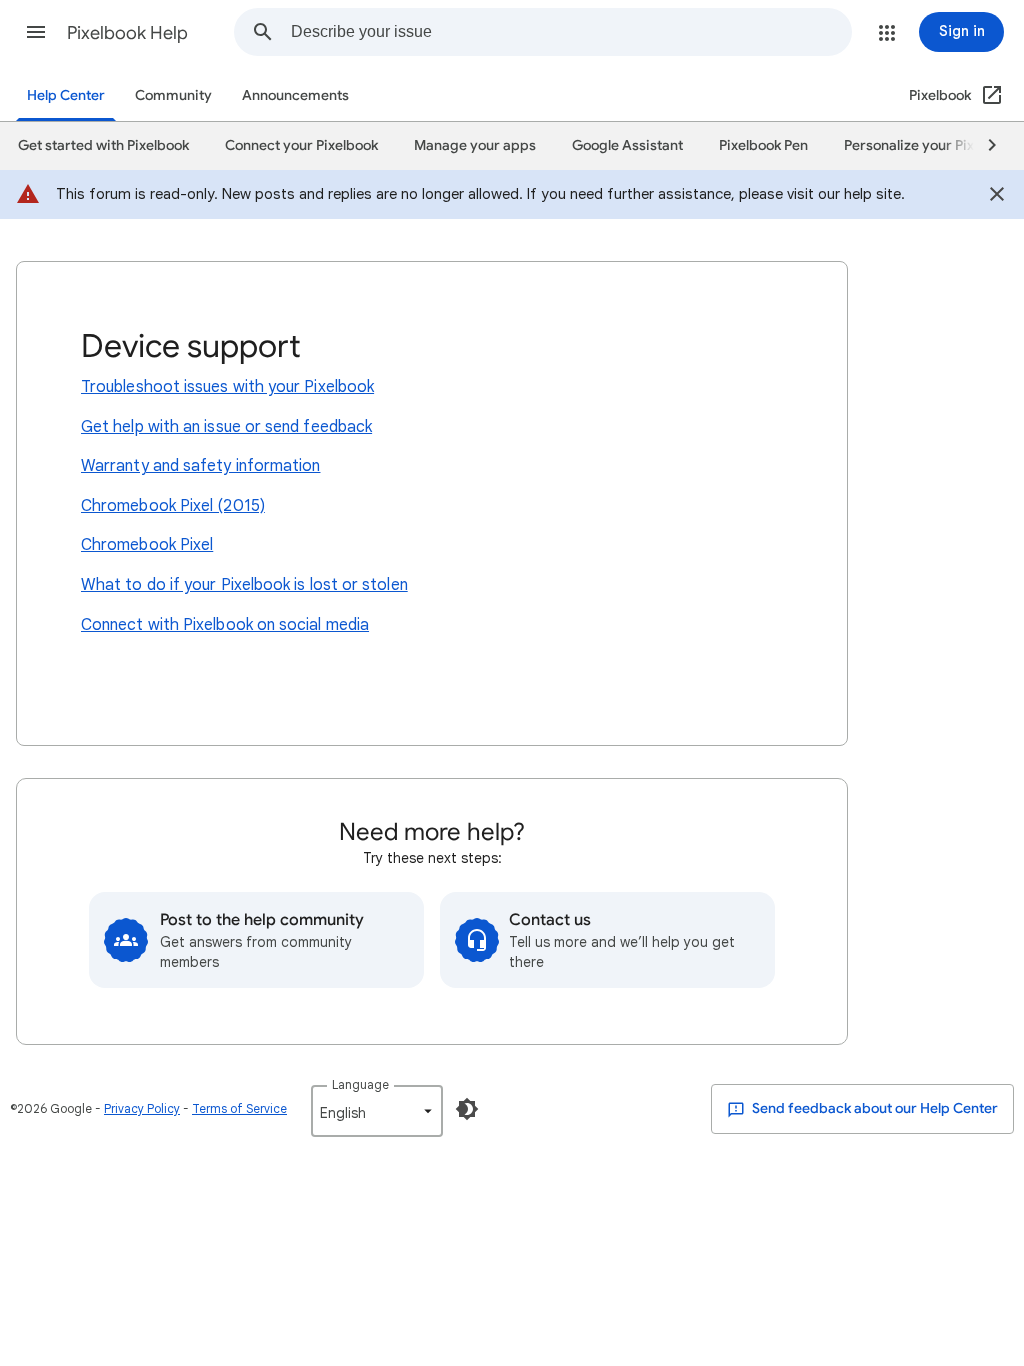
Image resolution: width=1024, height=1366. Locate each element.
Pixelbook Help (127, 33)
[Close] (997, 197)
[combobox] (571, 32)
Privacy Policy (142, 1108)
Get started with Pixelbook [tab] (103, 145)
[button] (36, 32)
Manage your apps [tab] (475, 145)
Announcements (295, 95)
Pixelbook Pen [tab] (763, 145)
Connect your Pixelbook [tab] (301, 145)
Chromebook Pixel (147, 545)
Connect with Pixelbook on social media (225, 625)
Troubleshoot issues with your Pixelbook (227, 387)
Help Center (66, 95)
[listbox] (377, 1111)
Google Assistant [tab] (627, 145)
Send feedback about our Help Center (873, 1108)
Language (360, 1084)
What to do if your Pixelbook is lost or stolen (244, 585)
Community (173, 95)
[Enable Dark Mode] (467, 1109)
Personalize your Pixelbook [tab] (930, 145)
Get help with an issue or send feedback (226, 427)
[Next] (983, 146)
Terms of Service (239, 1108)
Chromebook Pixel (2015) (173, 506)
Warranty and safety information (200, 466)
